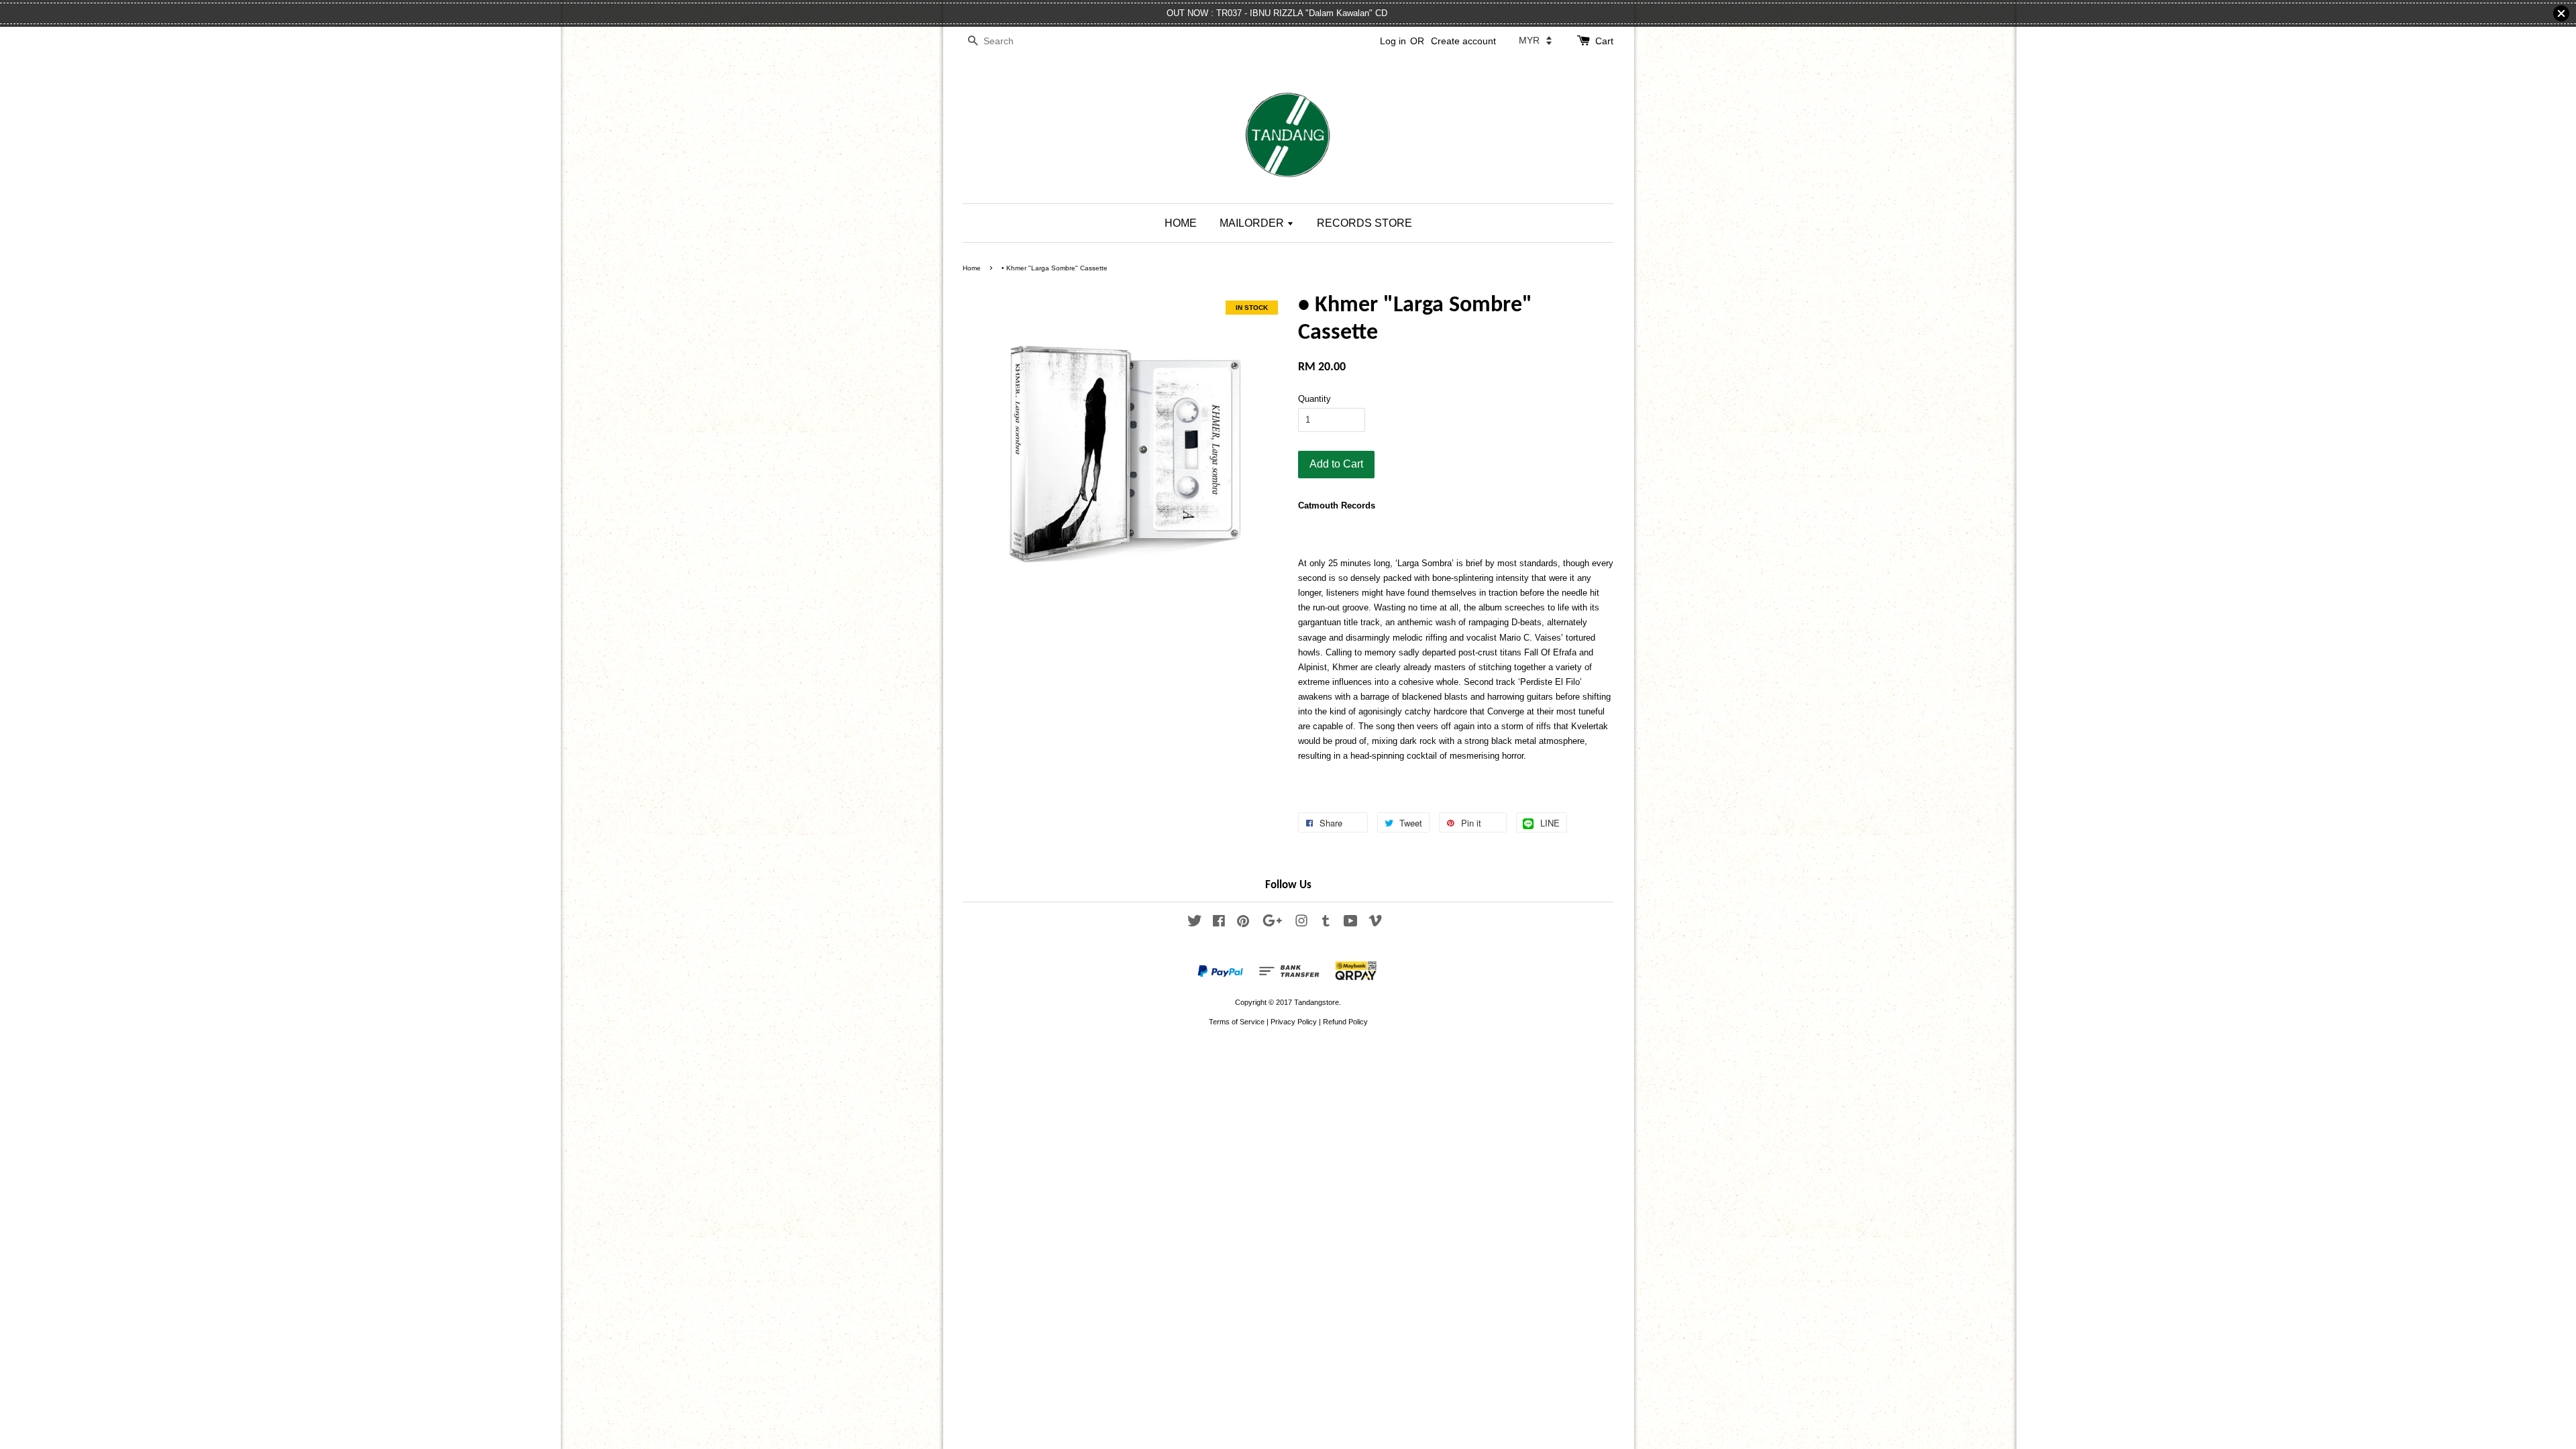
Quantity (1314, 399)
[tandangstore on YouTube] (1351, 924)
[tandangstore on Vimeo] (1375, 924)
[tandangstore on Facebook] (1219, 924)
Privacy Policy (1294, 1022)
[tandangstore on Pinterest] (1243, 924)
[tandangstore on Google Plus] (1272, 924)
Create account (1463, 41)
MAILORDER (1253, 223)
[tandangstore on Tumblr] (1326, 924)
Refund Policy (1345, 1022)
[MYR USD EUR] (1535, 40)
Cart (1604, 41)
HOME (1181, 223)
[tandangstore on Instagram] (1301, 924)
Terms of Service (1237, 1022)
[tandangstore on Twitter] (1195, 924)
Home (972, 268)
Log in (1393, 41)
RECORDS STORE (1364, 223)
